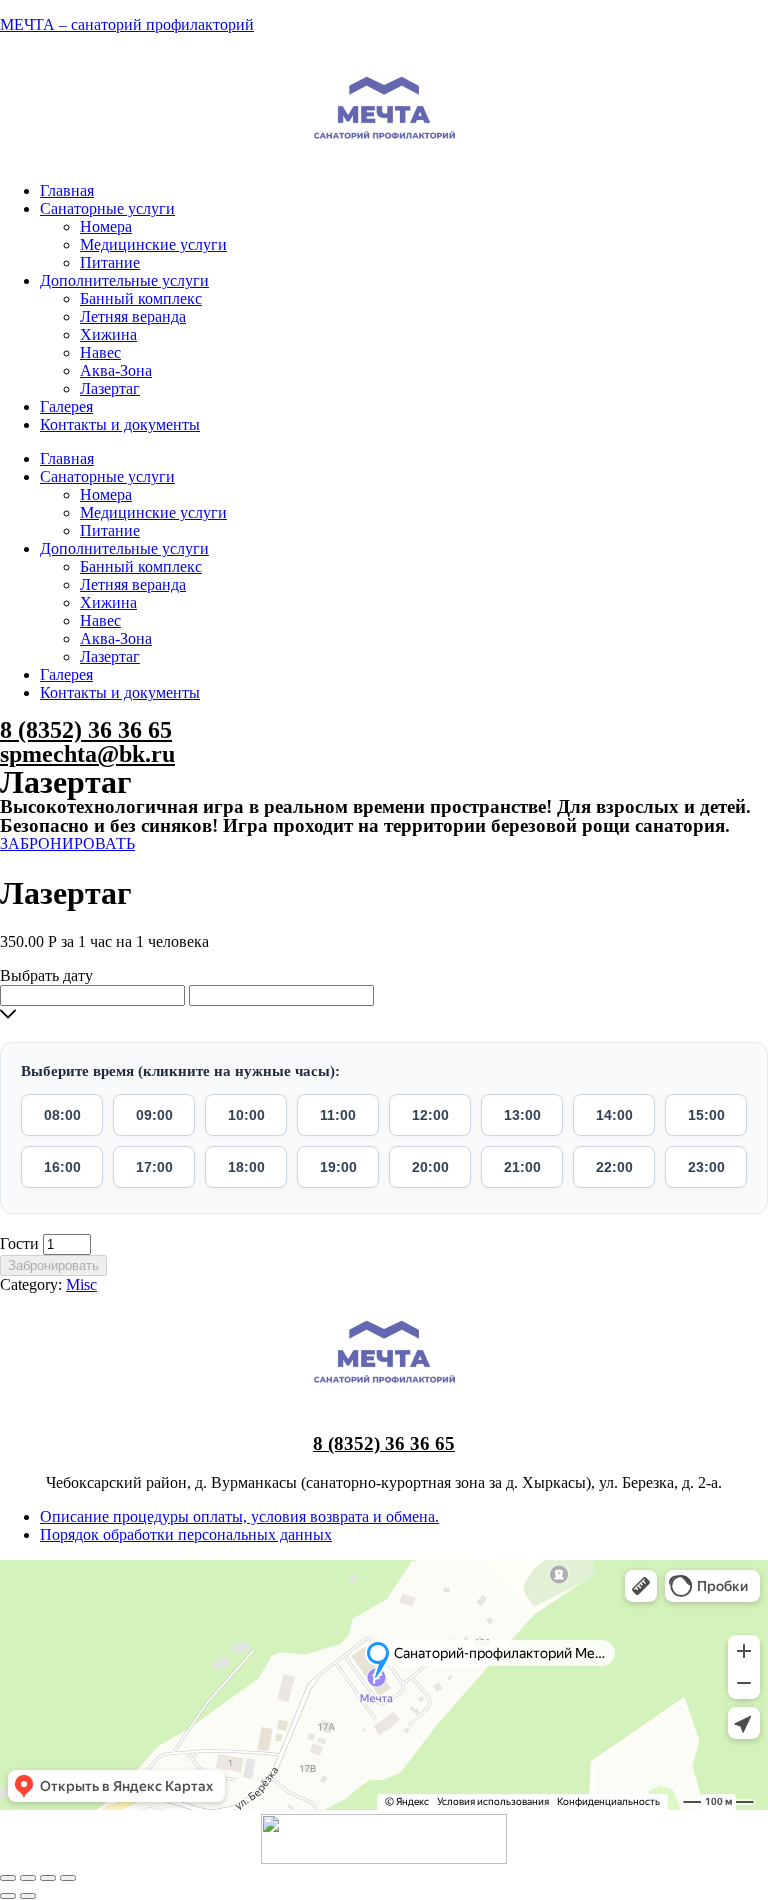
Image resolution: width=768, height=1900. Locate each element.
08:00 (62, 1115)
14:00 (614, 1115)
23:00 (706, 1167)
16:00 (62, 1167)
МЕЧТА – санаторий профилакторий (127, 24)
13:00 (522, 1115)
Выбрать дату (46, 975)
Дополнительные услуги (124, 280)
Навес (100, 352)
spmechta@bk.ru (87, 754)
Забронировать (53, 1265)
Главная (67, 190)
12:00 (430, 1115)
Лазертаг (110, 388)
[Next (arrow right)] (28, 1896)
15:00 (706, 1115)
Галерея (66, 406)
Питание (110, 262)
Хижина (108, 334)
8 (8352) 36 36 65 (86, 730)
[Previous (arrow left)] (8, 1896)
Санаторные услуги (107, 208)
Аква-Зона (116, 370)
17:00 (154, 1167)
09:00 (154, 1115)
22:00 (614, 1167)
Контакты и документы (120, 424)
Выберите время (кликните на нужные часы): (180, 1071)
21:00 (522, 1167)
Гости (19, 1243)
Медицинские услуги (153, 244)
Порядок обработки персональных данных (186, 1534)
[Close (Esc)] (8, 1878)
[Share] (28, 1878)
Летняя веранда (133, 316)
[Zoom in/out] (68, 1878)
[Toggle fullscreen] (48, 1878)
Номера (106, 226)
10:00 (246, 1115)
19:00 (338, 1167)
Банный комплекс (141, 298)
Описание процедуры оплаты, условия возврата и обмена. (239, 1516)
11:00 (338, 1115)
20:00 (430, 1167)
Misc (81, 1284)
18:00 (246, 1167)
